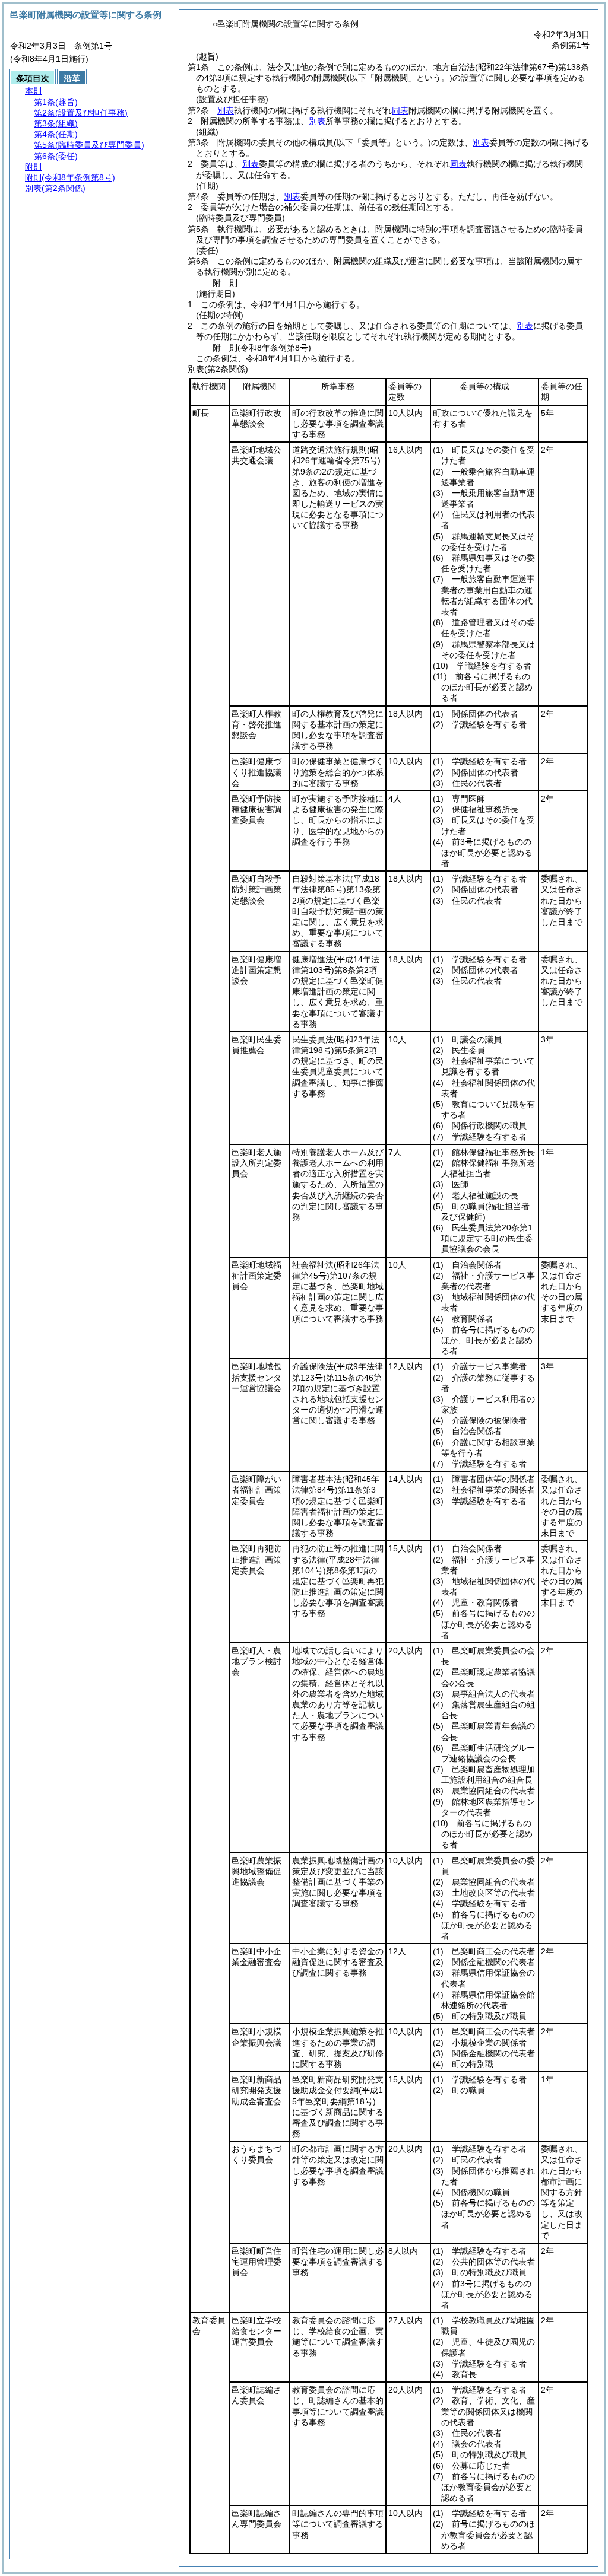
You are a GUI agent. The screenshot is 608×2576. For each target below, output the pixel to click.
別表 (226, 110)
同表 (400, 110)
